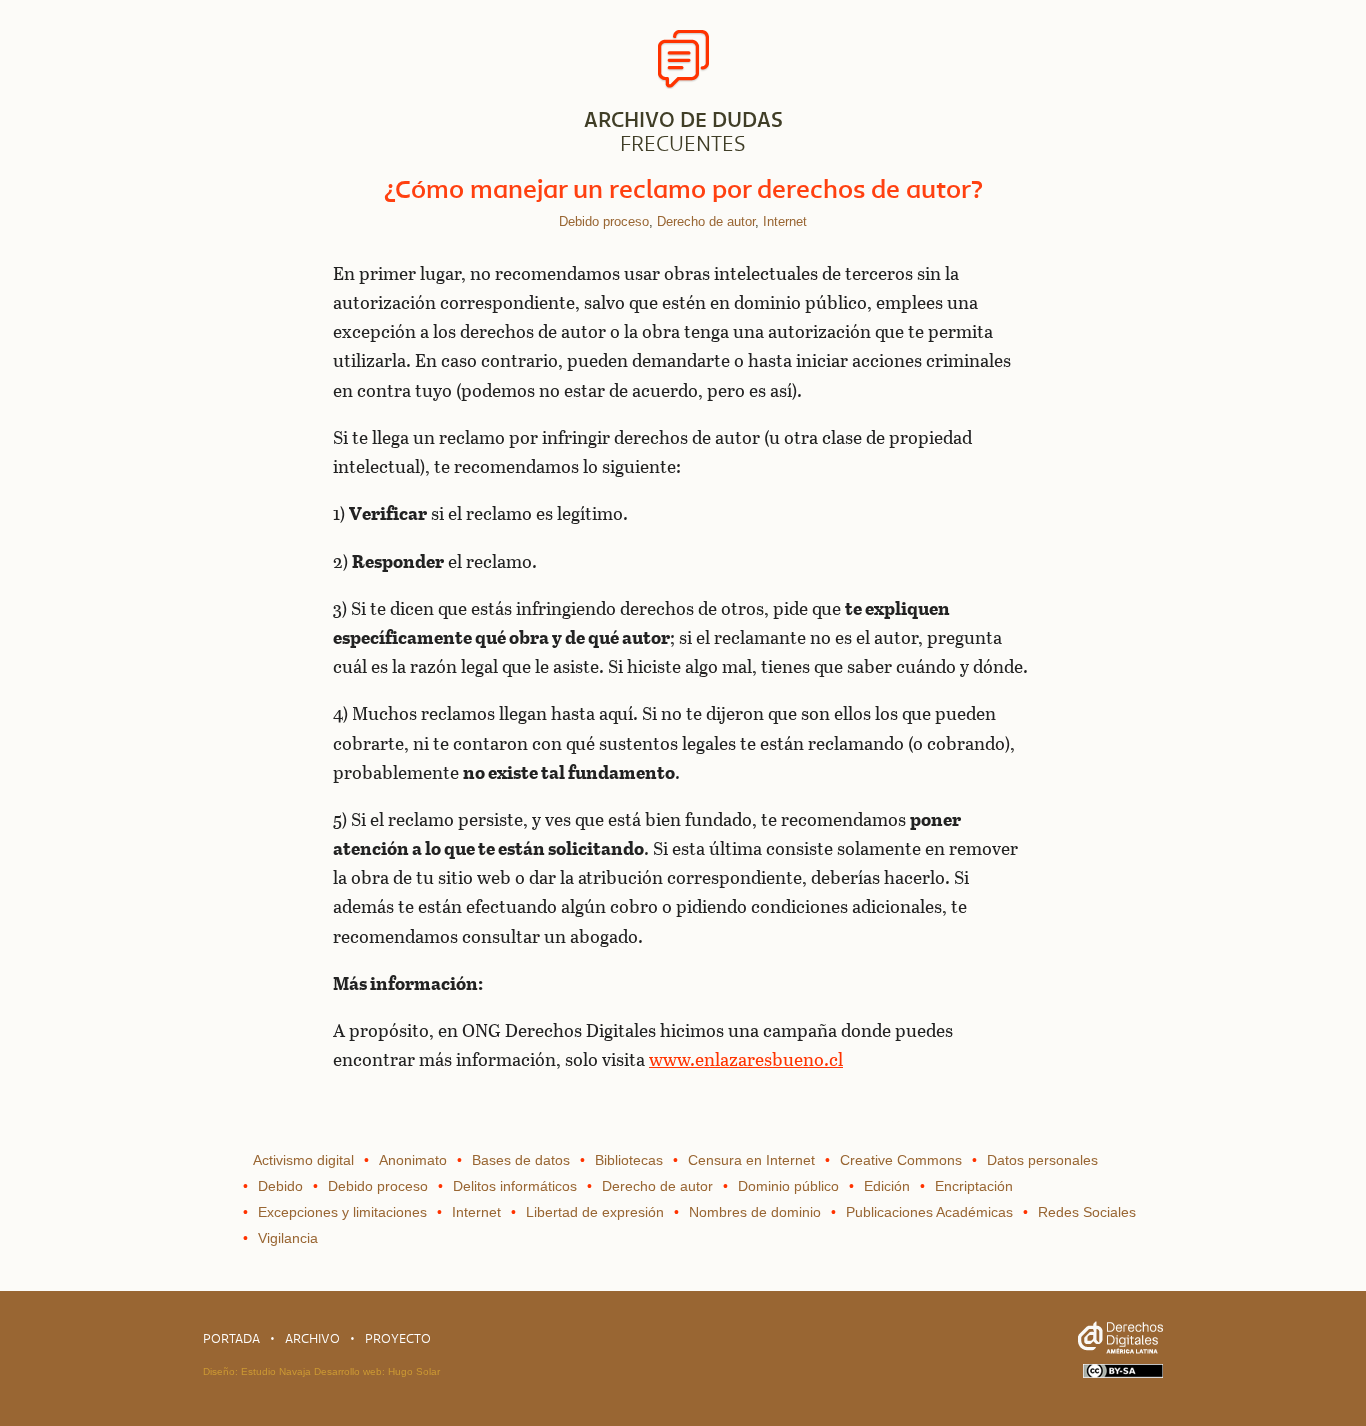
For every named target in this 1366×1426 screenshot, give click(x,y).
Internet (785, 221)
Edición (887, 1186)
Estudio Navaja (276, 1371)
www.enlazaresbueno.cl (746, 1059)
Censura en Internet (751, 1160)
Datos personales (1042, 1160)
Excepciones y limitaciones (342, 1212)
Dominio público (788, 1186)
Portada (231, 1338)
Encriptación (974, 1186)
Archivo (312, 1338)
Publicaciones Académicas (929, 1212)
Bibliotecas (629, 1160)
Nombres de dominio (755, 1212)
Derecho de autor (706, 221)
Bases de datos (521, 1160)
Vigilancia (288, 1238)
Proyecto (398, 1338)
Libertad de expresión (595, 1212)
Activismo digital (303, 1160)
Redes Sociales (1087, 1212)
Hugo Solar (414, 1371)
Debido (280, 1186)
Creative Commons (901, 1160)
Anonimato (413, 1160)
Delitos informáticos (515, 1186)
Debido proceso (604, 221)
